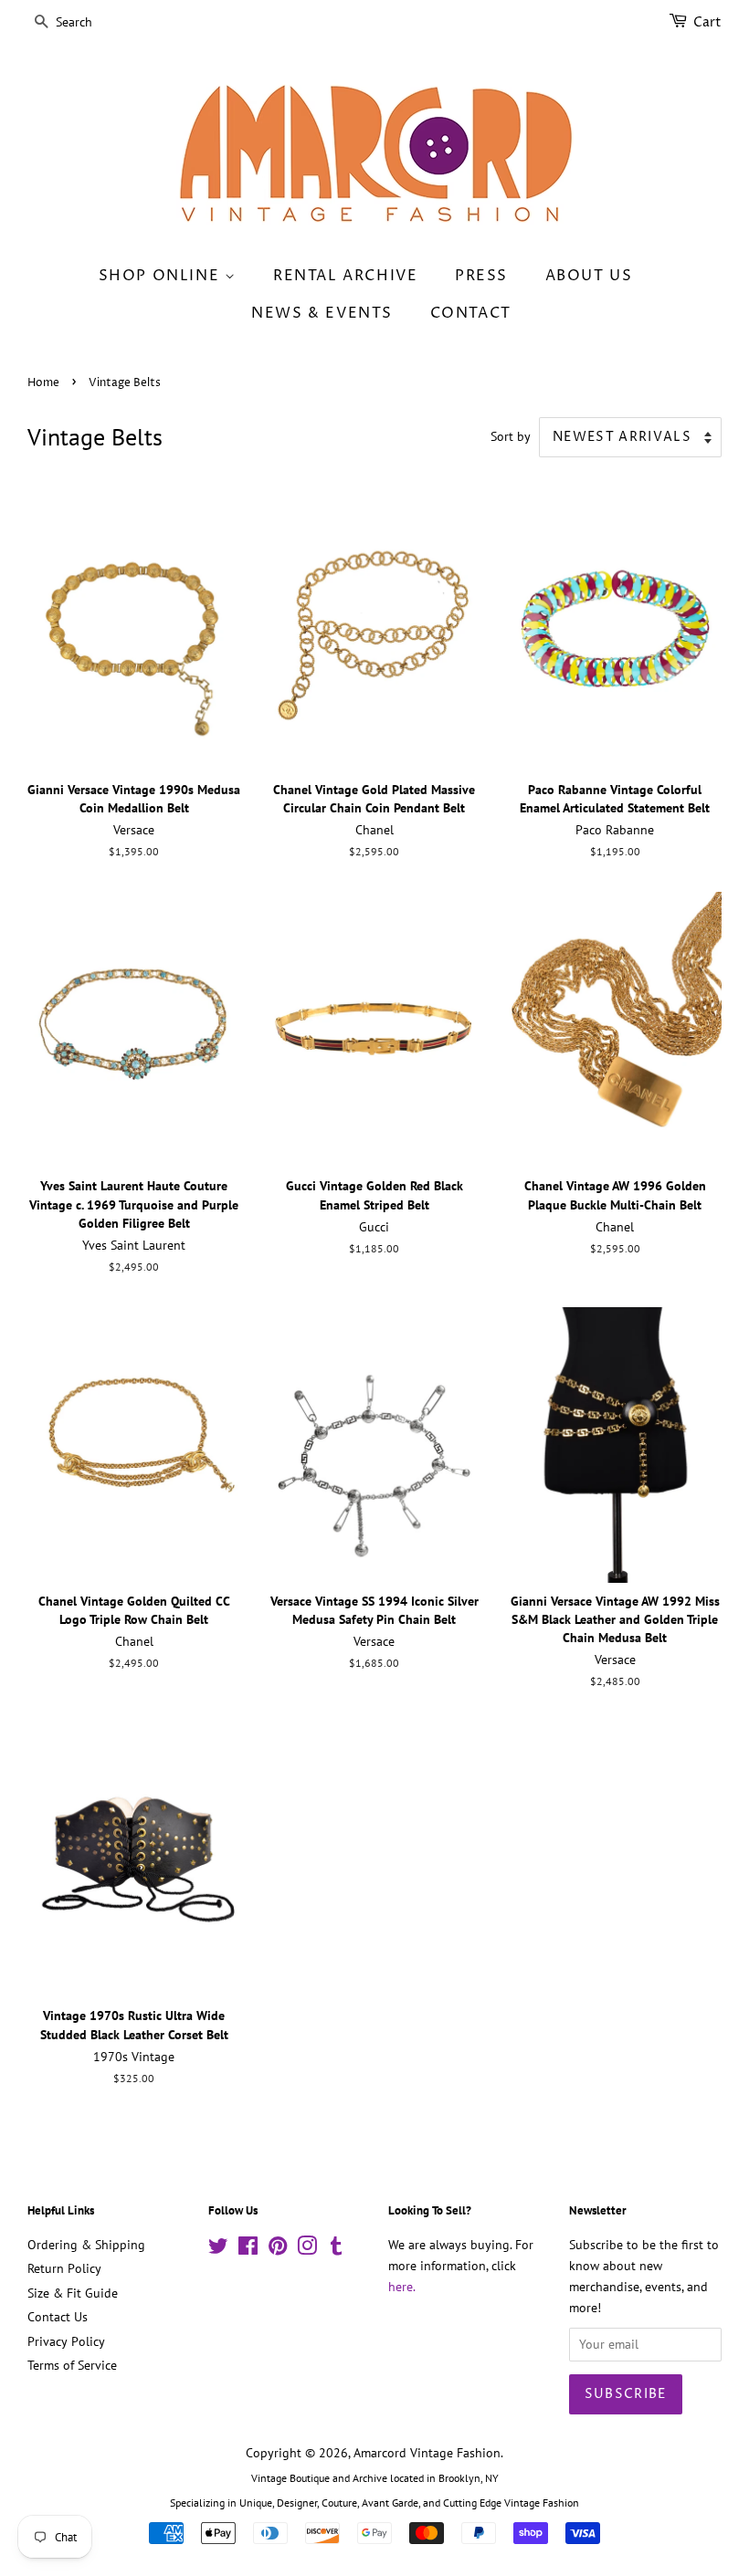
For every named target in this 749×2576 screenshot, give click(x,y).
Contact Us (58, 2317)
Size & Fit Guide (73, 2293)
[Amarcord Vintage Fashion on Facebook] (248, 2249)
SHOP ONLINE (162, 276)
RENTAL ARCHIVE (345, 276)
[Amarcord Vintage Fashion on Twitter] (218, 2249)
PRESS (481, 276)
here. (402, 2287)
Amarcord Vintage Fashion (427, 2453)
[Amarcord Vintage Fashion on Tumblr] (336, 2249)
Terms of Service (72, 2365)
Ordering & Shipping (86, 2245)
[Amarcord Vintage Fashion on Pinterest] (278, 2249)
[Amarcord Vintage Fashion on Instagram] (307, 2249)
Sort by (511, 436)
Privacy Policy (66, 2341)
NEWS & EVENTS (322, 313)
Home (43, 383)
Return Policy (64, 2268)
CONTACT (471, 313)
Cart (707, 22)
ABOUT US (589, 276)
